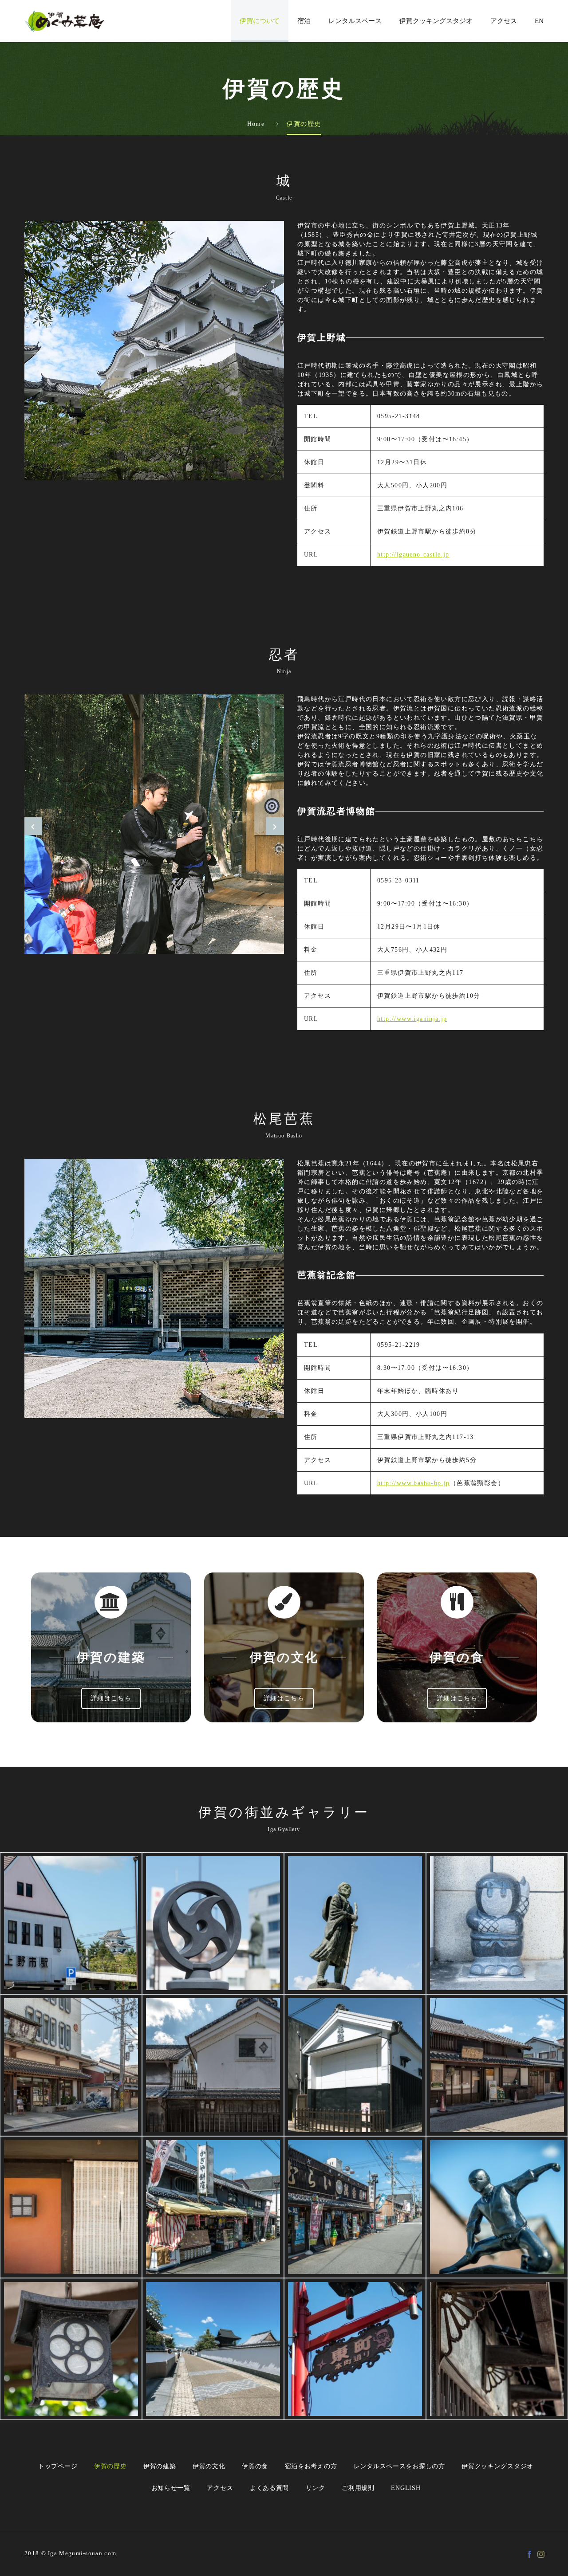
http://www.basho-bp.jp (414, 1483)
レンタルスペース (355, 21)
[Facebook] (529, 2554)
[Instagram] (541, 2554)
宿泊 (304, 21)
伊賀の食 (255, 2466)
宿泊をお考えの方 (311, 2466)
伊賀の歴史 (110, 2466)
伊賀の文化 (209, 2466)
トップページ (58, 2466)
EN (539, 21)
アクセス (504, 21)
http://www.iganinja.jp (412, 1019)
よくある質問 (269, 2488)
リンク (316, 2488)
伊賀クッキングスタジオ (436, 21)
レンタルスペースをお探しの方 (399, 2466)
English (406, 2488)
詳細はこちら (111, 1698)
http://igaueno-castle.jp (413, 555)
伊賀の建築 (160, 2466)
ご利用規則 (358, 2488)
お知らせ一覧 (171, 2488)
